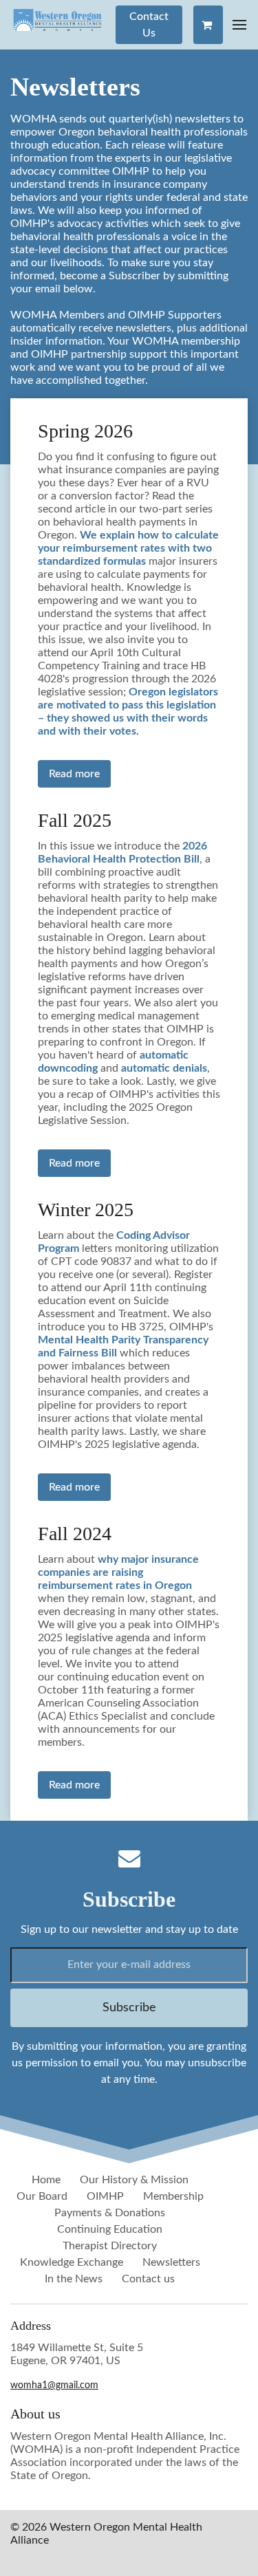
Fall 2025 (75, 820)
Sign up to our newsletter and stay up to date (129, 1929)
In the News (74, 2279)
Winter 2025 (86, 1210)
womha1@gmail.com (54, 2385)
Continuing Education (110, 2229)
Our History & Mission (134, 2180)
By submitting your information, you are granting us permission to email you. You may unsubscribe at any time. (129, 2063)
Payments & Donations (110, 2213)
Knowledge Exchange (72, 2262)
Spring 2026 (85, 431)
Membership (173, 2196)
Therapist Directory (110, 2246)
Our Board (42, 2196)
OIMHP (105, 2196)
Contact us (148, 2279)
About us (35, 2414)
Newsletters (171, 2262)
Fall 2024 (75, 1534)
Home (46, 2180)
